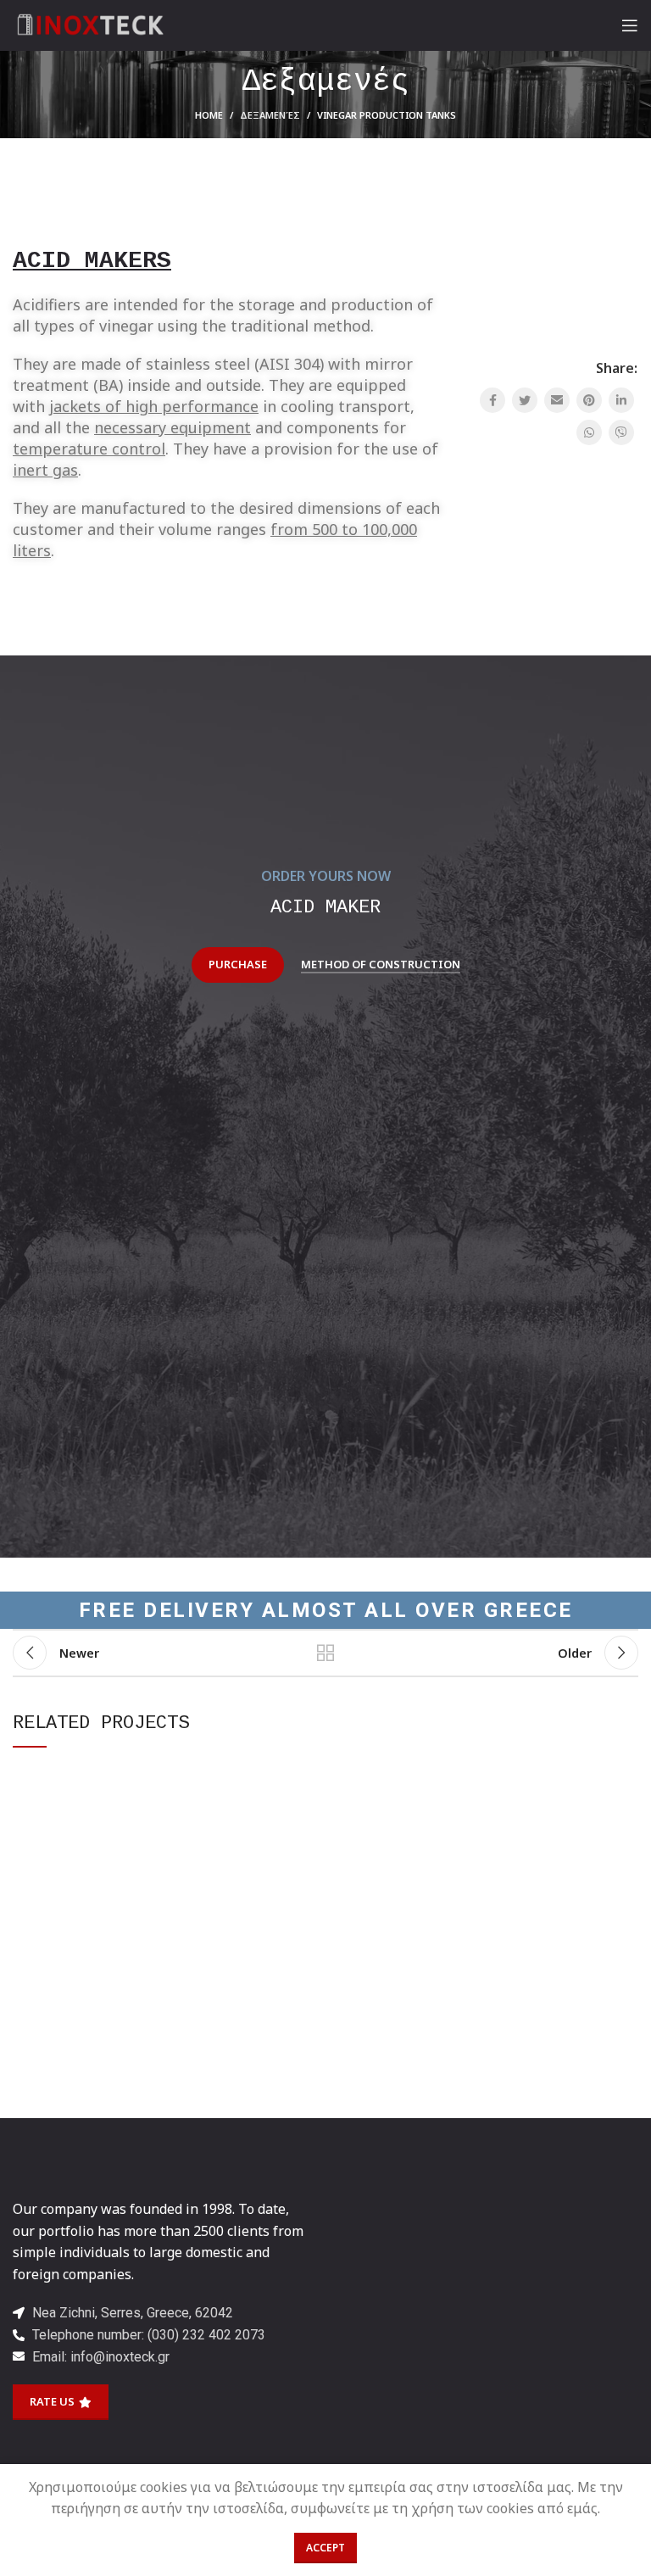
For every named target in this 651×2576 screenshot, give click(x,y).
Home (209, 115)
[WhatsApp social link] (589, 432)
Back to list (325, 1653)
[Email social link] (557, 400)
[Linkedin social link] (621, 400)
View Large (313, 1776)
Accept (325, 2548)
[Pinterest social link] (589, 400)
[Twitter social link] (525, 400)
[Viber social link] (621, 432)
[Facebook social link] (492, 400)
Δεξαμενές (270, 115)
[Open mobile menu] (630, 25)
